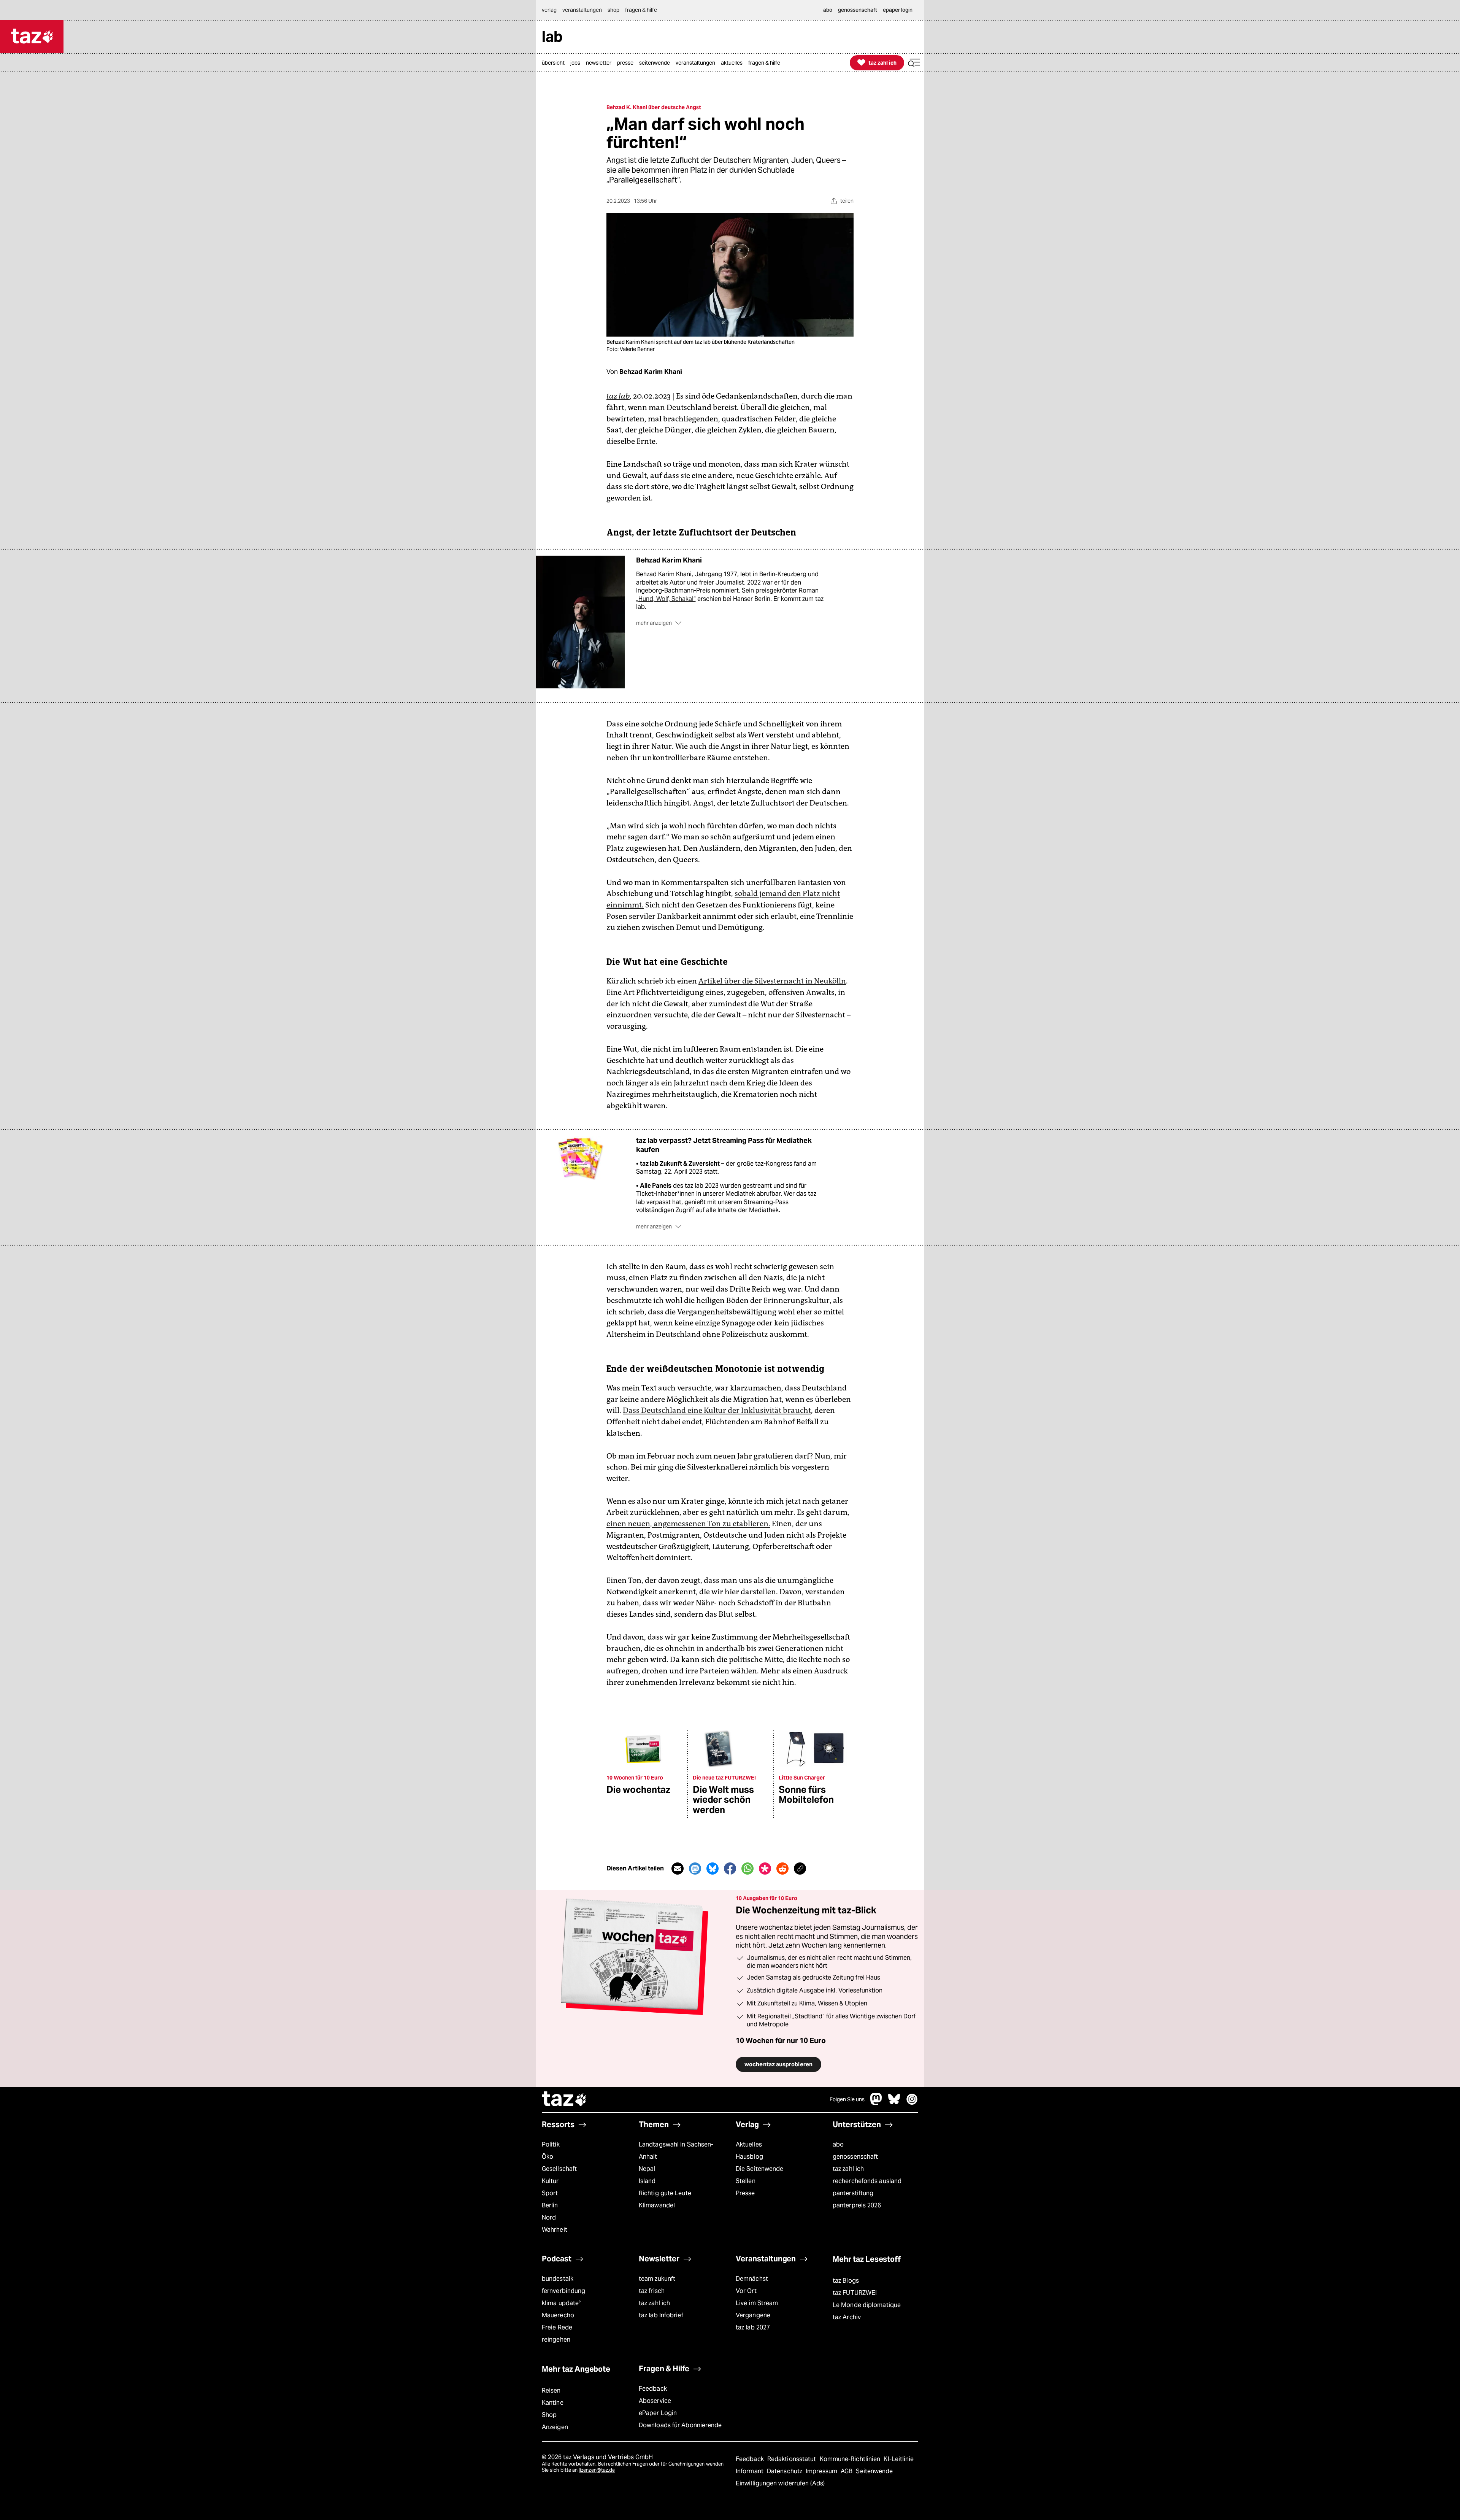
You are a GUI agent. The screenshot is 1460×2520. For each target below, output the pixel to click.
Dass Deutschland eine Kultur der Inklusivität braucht (717, 1410)
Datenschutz (785, 2471)
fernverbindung (563, 2291)
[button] (914, 63)
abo (838, 2144)
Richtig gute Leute (665, 2193)
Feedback (653, 2389)
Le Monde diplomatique (867, 2305)
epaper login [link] (898, 10)
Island (647, 2181)
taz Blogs (846, 2281)
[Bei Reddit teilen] (782, 1869)
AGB (847, 2471)
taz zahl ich (848, 2169)
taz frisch (652, 2291)
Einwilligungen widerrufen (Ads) (780, 2483)
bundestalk (558, 2279)
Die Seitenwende (759, 2169)
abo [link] (828, 10)
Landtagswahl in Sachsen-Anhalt (676, 2151)
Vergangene (753, 2315)
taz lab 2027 (753, 2327)
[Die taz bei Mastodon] (876, 2103)
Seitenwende (874, 2471)
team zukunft (657, 2279)
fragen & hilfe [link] (641, 10)
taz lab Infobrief (661, 2315)
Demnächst (752, 2279)
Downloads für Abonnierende (680, 2425)
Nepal (647, 2169)
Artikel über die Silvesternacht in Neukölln (772, 981)
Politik (551, 2144)
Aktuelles (749, 2144)
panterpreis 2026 (857, 2205)
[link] (555, 63)
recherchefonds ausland (867, 2181)
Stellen (746, 2181)
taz (565, 2100)
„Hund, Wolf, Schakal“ (666, 599)
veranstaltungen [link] (582, 10)
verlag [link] (549, 10)
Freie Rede (557, 2327)
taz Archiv (847, 2317)
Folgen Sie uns (847, 2099)
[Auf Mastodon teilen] (695, 1869)
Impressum (822, 2471)
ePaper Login (658, 2413)
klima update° (561, 2303)
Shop (549, 2415)
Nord (549, 2217)
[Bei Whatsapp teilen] (747, 1869)
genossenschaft (855, 2157)
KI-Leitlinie (899, 2459)
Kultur (550, 2181)
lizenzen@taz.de (597, 2470)
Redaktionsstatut (793, 2459)
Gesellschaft (559, 2169)
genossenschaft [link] (858, 10)
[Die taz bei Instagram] (912, 2103)
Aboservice (655, 2401)
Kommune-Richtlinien (851, 2459)
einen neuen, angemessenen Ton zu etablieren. (688, 1524)
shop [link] (613, 10)
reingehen (556, 2340)
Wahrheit (555, 2230)
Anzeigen (555, 2427)
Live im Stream (757, 2303)
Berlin (550, 2205)
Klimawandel (657, 2205)
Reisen (551, 2391)
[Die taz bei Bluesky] (894, 2103)
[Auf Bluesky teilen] (713, 1869)
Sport (550, 2193)
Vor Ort (746, 2291)
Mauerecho (558, 2315)
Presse (745, 2193)
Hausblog (749, 2157)
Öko (547, 2157)
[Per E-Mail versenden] (678, 1869)
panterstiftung (853, 2193)
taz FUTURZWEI (855, 2293)
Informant (750, 2471)
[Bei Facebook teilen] (730, 1869)
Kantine (553, 2403)
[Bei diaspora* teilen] (765, 1869)
